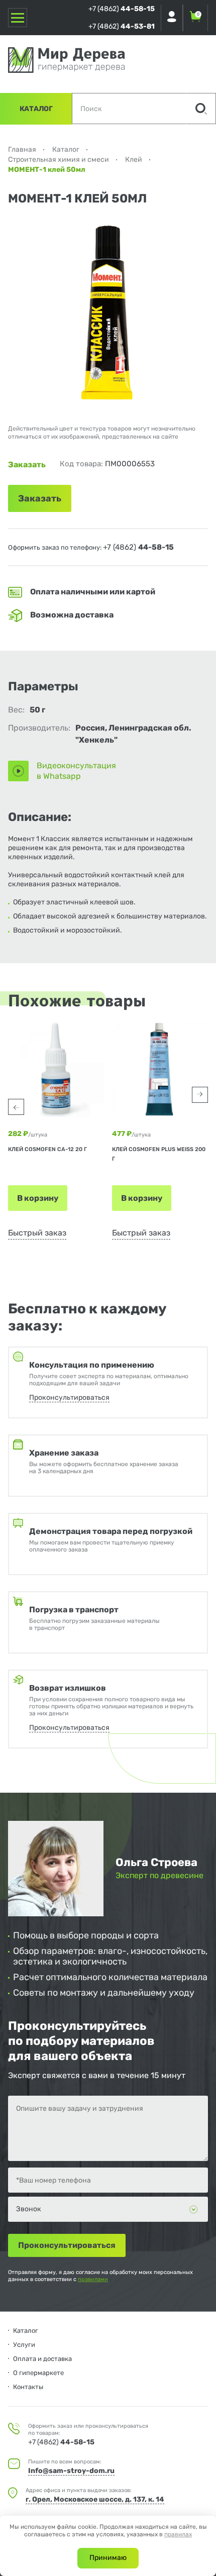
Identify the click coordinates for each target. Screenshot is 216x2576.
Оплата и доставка (42, 2359)
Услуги (24, 2345)
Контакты (28, 2387)
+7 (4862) (122, 9)
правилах (178, 2534)
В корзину (38, 1198)
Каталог (36, 109)
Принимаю (108, 2558)
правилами (93, 2279)
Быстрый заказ (37, 1233)
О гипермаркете (38, 2373)
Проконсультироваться (69, 1398)
